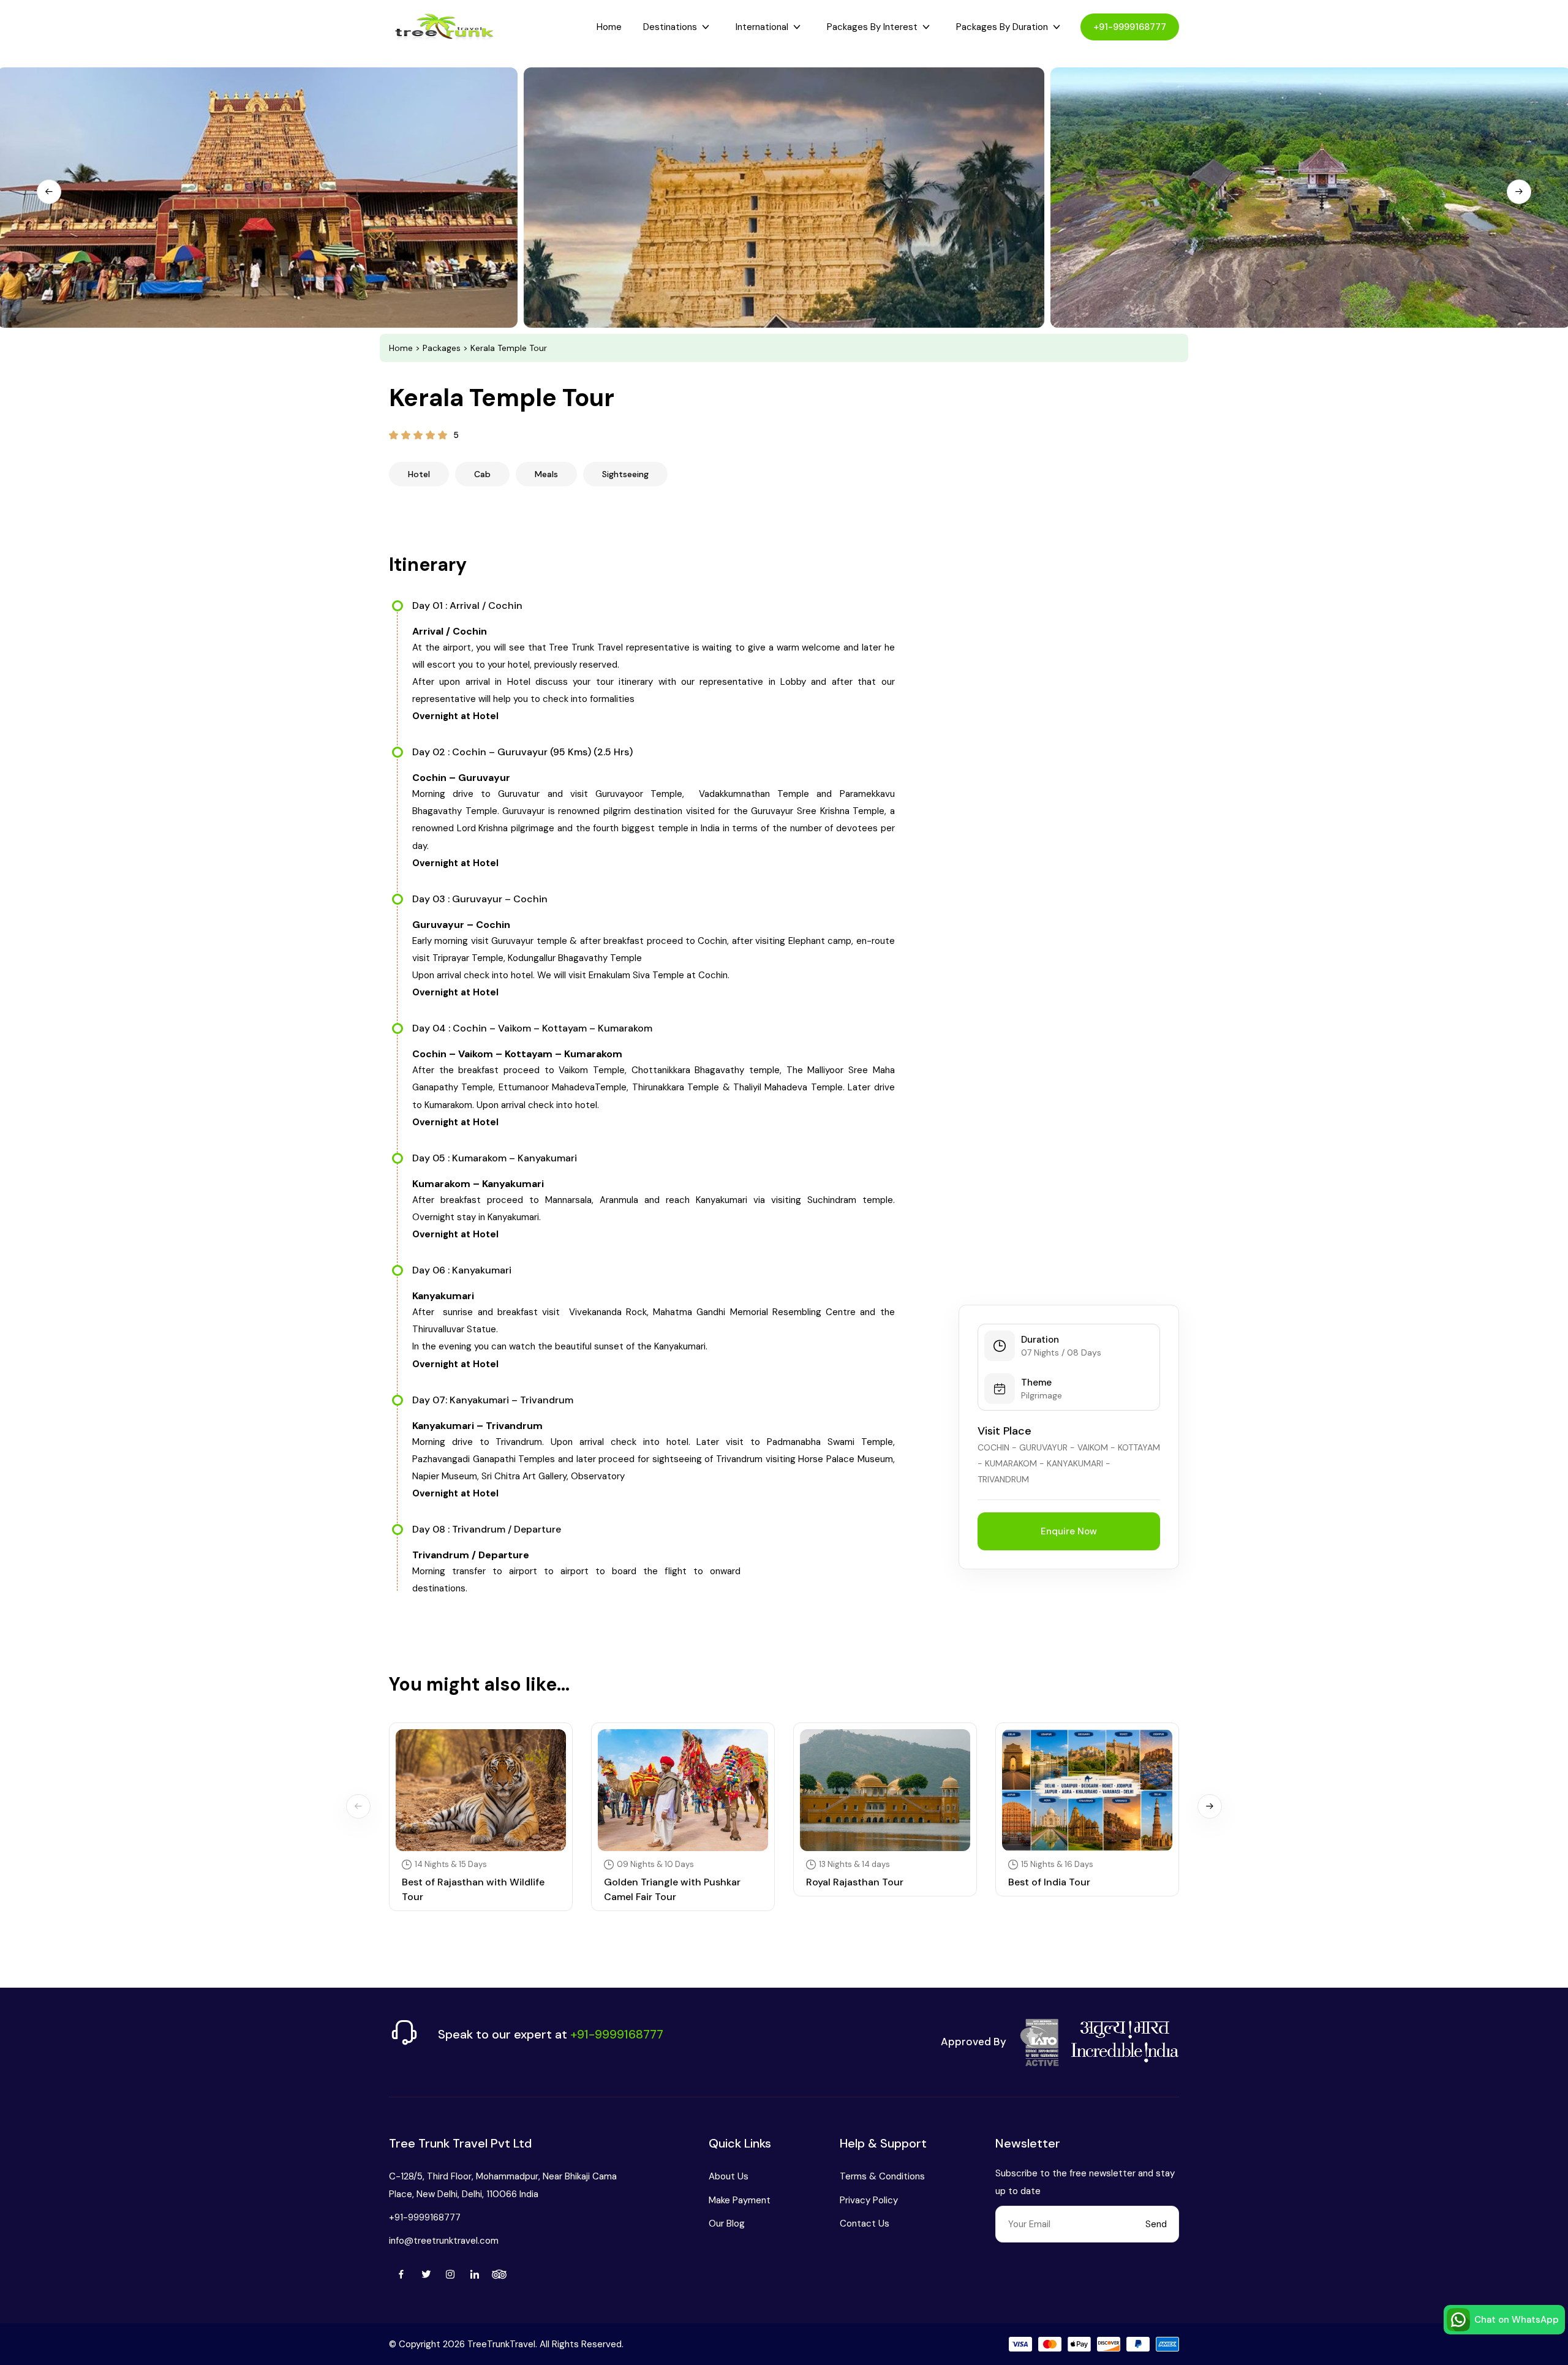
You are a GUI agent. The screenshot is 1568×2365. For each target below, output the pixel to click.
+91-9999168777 (1130, 27)
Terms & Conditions (882, 2176)
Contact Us (865, 2224)
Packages (442, 348)
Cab (482, 474)
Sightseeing (625, 474)
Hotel (419, 474)
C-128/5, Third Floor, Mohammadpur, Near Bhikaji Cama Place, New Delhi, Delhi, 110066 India (503, 2185)
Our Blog (727, 2224)
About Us (729, 2176)
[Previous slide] (49, 192)
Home (609, 27)
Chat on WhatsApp (1517, 2320)
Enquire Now (1069, 1531)
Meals (546, 474)
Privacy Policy (869, 2200)
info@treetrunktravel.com (444, 2241)
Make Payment (740, 2200)
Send (1156, 2224)
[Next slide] (1519, 192)
